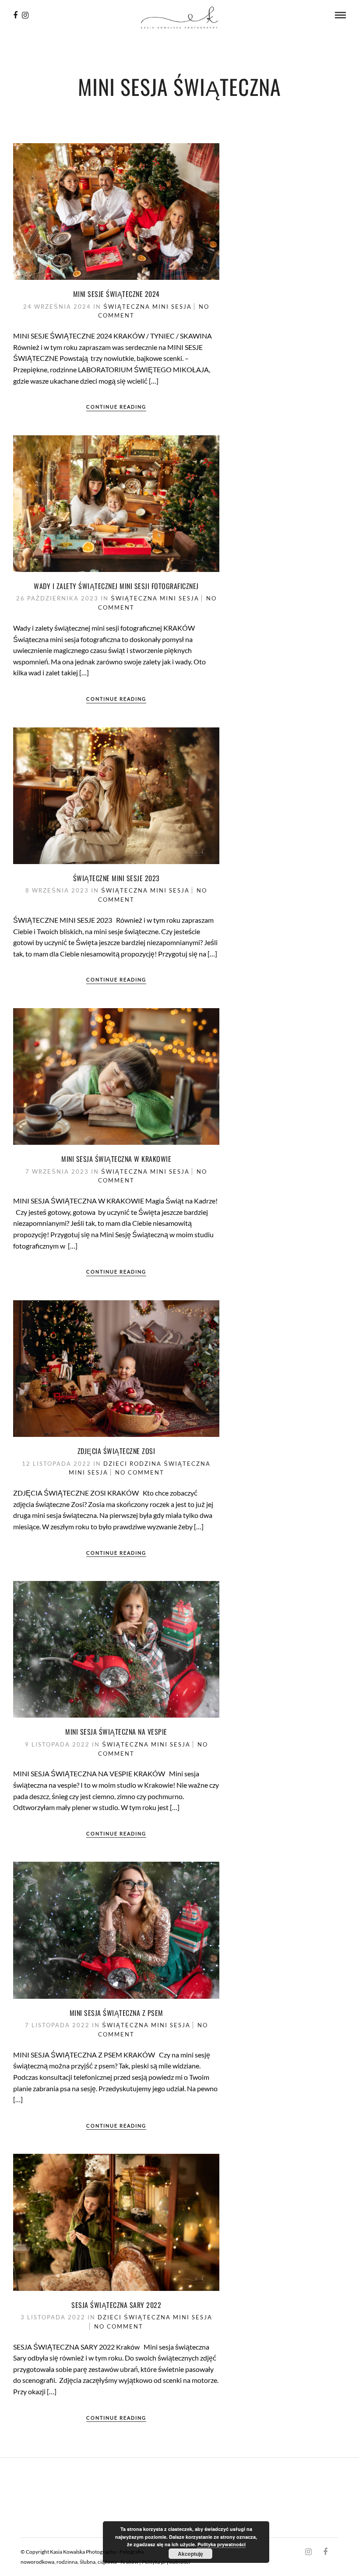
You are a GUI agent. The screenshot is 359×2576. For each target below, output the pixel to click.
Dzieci (115, 1464)
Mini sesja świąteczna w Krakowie (116, 1159)
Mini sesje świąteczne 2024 (116, 294)
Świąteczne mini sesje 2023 (116, 878)
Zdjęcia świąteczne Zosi (116, 1451)
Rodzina (146, 1464)
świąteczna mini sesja (148, 307)
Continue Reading (116, 407)
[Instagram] (25, 15)
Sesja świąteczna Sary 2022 (116, 2305)
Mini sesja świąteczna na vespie (116, 1732)
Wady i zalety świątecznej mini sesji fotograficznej (116, 586)
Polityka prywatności (222, 2544)
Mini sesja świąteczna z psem (116, 2013)
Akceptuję (190, 2554)
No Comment (140, 1472)
